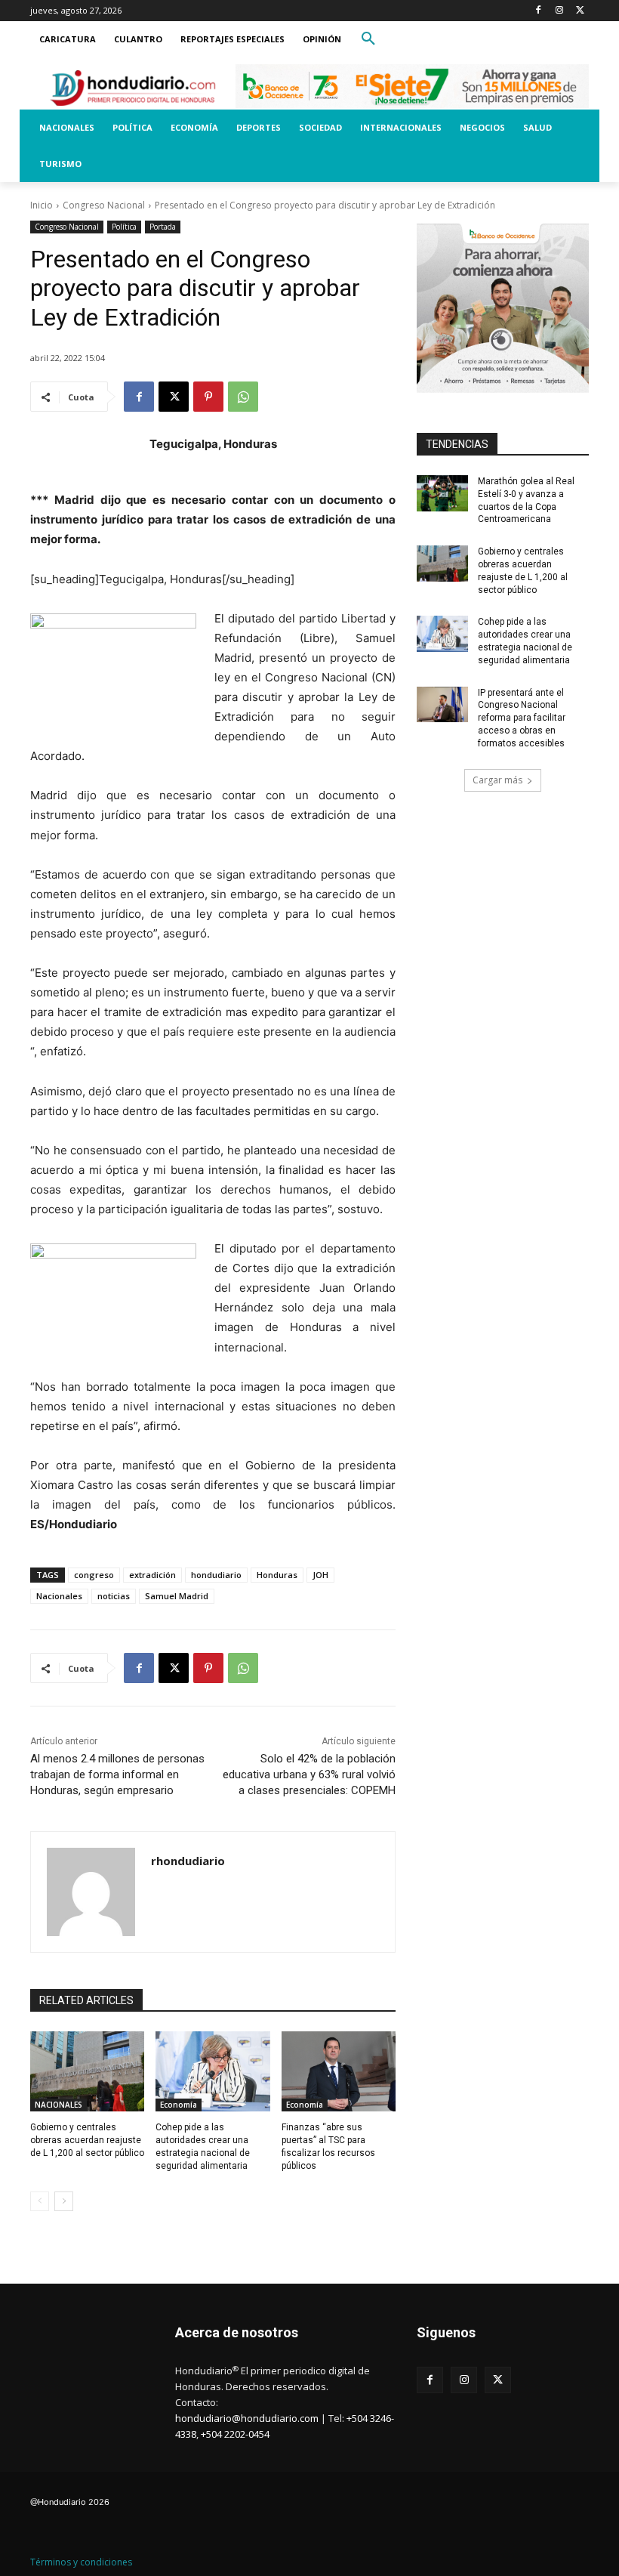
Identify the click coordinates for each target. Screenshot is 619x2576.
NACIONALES (59, 2105)
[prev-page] (40, 2201)
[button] (368, 39)
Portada (163, 227)
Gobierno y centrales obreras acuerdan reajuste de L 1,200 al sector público (87, 2140)
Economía (179, 2105)
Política (124, 227)
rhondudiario (188, 1861)
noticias (114, 1596)
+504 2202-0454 (235, 2434)
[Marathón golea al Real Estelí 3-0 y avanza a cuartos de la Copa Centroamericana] (442, 493)
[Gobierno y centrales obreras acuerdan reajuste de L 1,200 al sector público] (87, 2071)
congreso (94, 1575)
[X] (580, 11)
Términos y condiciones (81, 2562)
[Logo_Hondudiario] (133, 88)
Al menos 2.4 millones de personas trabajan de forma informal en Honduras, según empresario (117, 1774)
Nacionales (59, 1596)
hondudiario (216, 1575)
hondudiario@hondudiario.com (247, 2418)
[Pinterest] (208, 397)
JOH (320, 1575)
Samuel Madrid (177, 1596)
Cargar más (497, 780)
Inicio (42, 205)
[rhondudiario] (91, 1892)
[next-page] (64, 2201)
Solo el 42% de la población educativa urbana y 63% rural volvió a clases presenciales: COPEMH (309, 1774)
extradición (152, 1575)
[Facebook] (539, 11)
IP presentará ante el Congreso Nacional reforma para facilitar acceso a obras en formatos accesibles (522, 718)
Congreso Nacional (104, 205)
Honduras (277, 1575)
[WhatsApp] (243, 397)
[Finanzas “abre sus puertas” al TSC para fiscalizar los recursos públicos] (339, 2071)
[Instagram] (559, 11)
